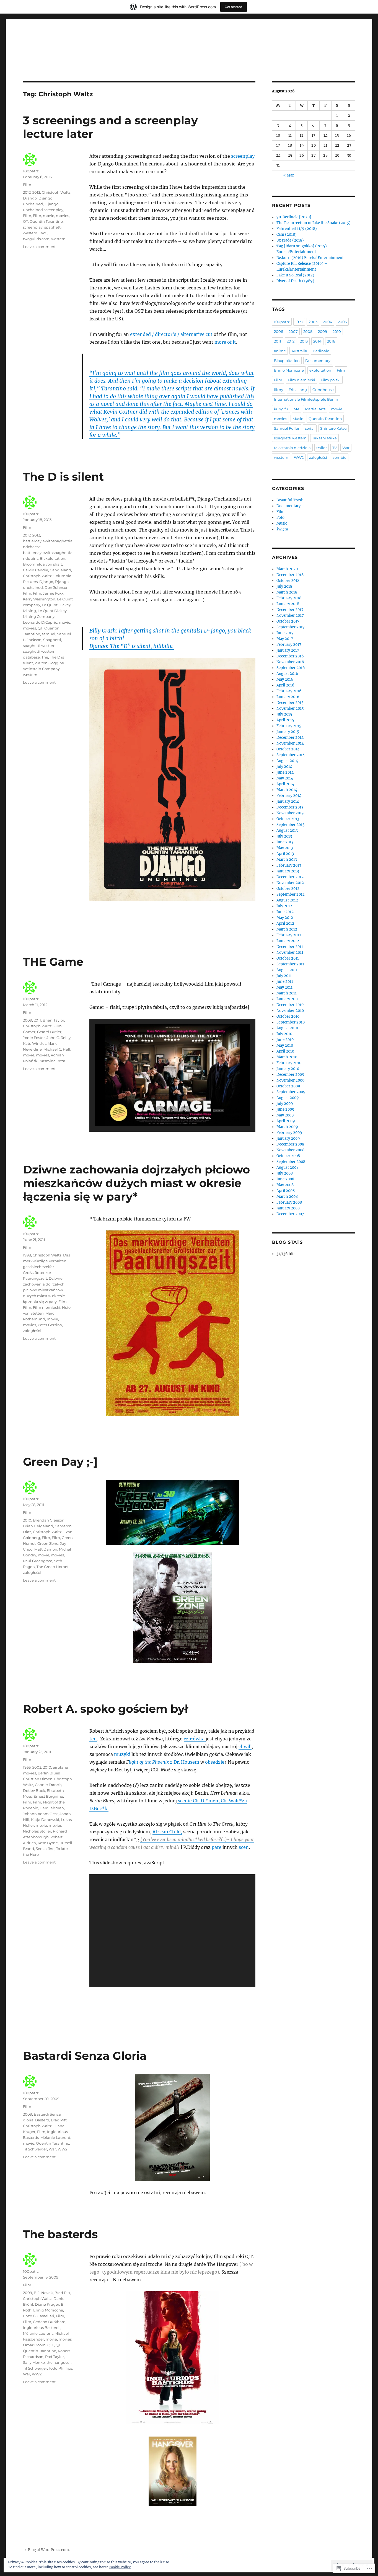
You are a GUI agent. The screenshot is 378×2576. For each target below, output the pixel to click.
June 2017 (285, 633)
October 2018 (288, 581)
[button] (160, 1111)
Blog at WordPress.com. (49, 2550)
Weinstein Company (41, 669)
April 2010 (285, 1051)
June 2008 (285, 1179)
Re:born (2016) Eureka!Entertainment (310, 258)
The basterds (60, 2234)
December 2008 (290, 1144)
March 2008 (287, 1197)
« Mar (289, 175)
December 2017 (290, 610)
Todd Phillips (60, 2368)
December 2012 (290, 877)
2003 (37, 1767)
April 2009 (286, 1121)
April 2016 (285, 685)
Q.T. (51, 2345)
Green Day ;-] (60, 1462)
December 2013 (290, 807)
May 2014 (285, 778)
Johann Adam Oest (40, 1814)
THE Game (53, 962)
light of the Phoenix (149, 1762)
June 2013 (285, 842)
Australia (299, 351)
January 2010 (288, 1069)
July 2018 (284, 586)
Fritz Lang (298, 390)
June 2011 (285, 982)
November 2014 (290, 743)
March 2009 (287, 1127)
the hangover (59, 2362)
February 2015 (289, 726)
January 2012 (288, 941)
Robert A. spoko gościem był (105, 1709)
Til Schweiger (35, 2149)
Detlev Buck (34, 1790)
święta (282, 529)
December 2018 (290, 575)
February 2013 (289, 865)
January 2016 (288, 697)
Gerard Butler (49, 1032)
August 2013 (287, 830)
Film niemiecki (47, 1307)
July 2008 (285, 1173)
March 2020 (287, 569)
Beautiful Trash (290, 500)
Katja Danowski (45, 1820)
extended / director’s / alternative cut (171, 334)
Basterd (42, 2120)
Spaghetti (52, 640)
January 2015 (288, 732)
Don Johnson (57, 587)
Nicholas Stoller (37, 1831)
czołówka (195, 1739)
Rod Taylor (55, 2357)
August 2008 (288, 1168)
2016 (331, 341)
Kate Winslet (34, 1043)
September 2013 (290, 825)
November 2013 (290, 813)
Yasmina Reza (53, 1061)
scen (244, 1847)
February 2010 (289, 1063)
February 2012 (289, 935)
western (58, 239)
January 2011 (288, 999)
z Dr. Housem (184, 1762)
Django (30, 198)
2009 (28, 1020)
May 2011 (284, 987)
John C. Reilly (59, 1038)
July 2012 (284, 906)
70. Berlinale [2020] (294, 217)
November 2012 (290, 883)
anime (280, 351)
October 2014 (288, 749)
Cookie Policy (120, 2567)
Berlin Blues (49, 1773)
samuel (49, 634)
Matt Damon (46, 1549)
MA (297, 409)
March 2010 (287, 1057)
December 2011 (290, 947)
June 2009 (285, 1109)
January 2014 (288, 801)
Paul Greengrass (38, 1561)
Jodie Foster (34, 1038)
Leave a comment (39, 247)
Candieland (60, 570)
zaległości (32, 1331)
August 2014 (287, 761)
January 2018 (288, 604)
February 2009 (289, 1133)
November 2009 (291, 1080)
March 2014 (287, 790)
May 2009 (285, 1115)
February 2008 (289, 1202)
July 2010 (284, 1034)
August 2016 (287, 674)
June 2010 (285, 1040)
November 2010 (290, 1011)
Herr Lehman (52, 1808)
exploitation (320, 370)
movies (62, 216)
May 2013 (285, 848)
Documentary (318, 361)
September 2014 (291, 755)
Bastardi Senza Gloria (85, 2056)
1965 (27, 1767)
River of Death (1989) (295, 281)
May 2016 (285, 679)
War (52, 2149)
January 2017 (288, 650)
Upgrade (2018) (290, 240)
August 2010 (287, 1028)
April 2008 (286, 1191)
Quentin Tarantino (46, 221)
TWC (43, 233)
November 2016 (290, 662)
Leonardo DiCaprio (40, 622)
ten (93, 1739)
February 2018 (289, 598)
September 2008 (291, 1162)
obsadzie (215, 1762)
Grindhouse (323, 390)
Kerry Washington (39, 599)
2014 (317, 341)
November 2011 (290, 953)
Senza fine (45, 1849)
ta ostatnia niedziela (292, 448)
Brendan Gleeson (49, 1520)
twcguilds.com (36, 239)
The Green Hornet (53, 1567)
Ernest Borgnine (48, 1796)
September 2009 (291, 1092)
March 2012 (287, 929)
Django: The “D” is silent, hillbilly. (132, 646)
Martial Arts (315, 409)
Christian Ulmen (38, 1779)
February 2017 (289, 645)
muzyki (123, 1754)
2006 (279, 331)
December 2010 (290, 1005)
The (45, 657)
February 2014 (289, 796)
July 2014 (284, 767)
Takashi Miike (324, 438)
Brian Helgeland (38, 1526)
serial (310, 428)
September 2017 (291, 627)
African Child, (167, 1832)
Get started (234, 7)
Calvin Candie (36, 570)
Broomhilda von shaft (42, 564)
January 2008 (288, 1208)
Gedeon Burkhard (49, 2322)
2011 (37, 1020)
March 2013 (287, 860)
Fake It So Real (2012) (295, 275)
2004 (328, 322)
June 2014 (285, 772)
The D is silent (63, 477)
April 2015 (285, 720)
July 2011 (284, 976)
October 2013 (288, 819)
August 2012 (287, 900)
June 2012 (285, 912)
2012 (27, 192)
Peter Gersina (50, 1325)
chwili (245, 1746)
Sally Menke (34, 2362)
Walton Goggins (49, 663)
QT (25, 221)
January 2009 (288, 1138)
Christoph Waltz (56, 192)
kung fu (281, 409)
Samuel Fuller (287, 428)
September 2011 (290, 964)
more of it (225, 342)
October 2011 (288, 958)
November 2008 (290, 1150)
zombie (340, 457)
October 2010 (288, 1016)
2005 (342, 322)
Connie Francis (48, 1785)
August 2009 (288, 1098)
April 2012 (285, 923)
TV (335, 448)
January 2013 (288, 871)
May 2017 (285, 639)
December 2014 (290, 738)
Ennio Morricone (48, 2310)
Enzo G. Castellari (39, 2316)
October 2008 (288, 1156)
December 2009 (290, 1075)
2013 (36, 192)
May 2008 (285, 1185)
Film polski (331, 380)
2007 (293, 331)
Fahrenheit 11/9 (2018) (297, 229)
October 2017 (288, 621)
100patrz (31, 171)
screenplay (243, 156)
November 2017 (290, 616)
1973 (299, 322)
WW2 (62, 2149)
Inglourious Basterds (42, 2328)
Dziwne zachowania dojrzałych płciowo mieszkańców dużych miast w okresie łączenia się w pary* (136, 1183)
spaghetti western (39, 646)
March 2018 (287, 592)
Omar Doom (34, 2345)
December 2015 (290, 703)
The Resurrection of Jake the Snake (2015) (314, 223)
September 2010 (291, 1022)
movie (49, 216)
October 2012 (288, 889)
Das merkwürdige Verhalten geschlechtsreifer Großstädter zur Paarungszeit (46, 1267)
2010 (27, 1520)
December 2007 (290, 1214)
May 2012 (285, 918)
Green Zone (48, 1543)
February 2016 (289, 691)
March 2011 (287, 993)
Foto (280, 518)
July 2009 (285, 1104)
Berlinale (321, 351)
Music (298, 419)
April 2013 (285, 854)
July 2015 (284, 714)
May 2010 (285, 1045)
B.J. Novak (43, 2293)
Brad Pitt (59, 2120)
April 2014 (285, 784)
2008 (308, 331)
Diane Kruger (47, 2304)
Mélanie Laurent (55, 2137)
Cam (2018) (287, 234)
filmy (279, 390)
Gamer (29, 1032)
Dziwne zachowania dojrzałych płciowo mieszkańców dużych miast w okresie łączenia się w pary (44, 1290)
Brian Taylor (53, 1020)
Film (27, 185)
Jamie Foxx (53, 593)
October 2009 (288, 1086)
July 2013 (284, 836)
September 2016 (291, 668)
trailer (322, 448)
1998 (27, 1255)
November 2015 (290, 708)
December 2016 (290, 656)
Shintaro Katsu (333, 428)
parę (217, 1847)
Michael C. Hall (57, 1049)
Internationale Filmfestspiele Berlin (306, 399)
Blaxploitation (52, 558)
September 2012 (291, 894)
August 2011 (287, 970)
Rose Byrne (48, 1843)
